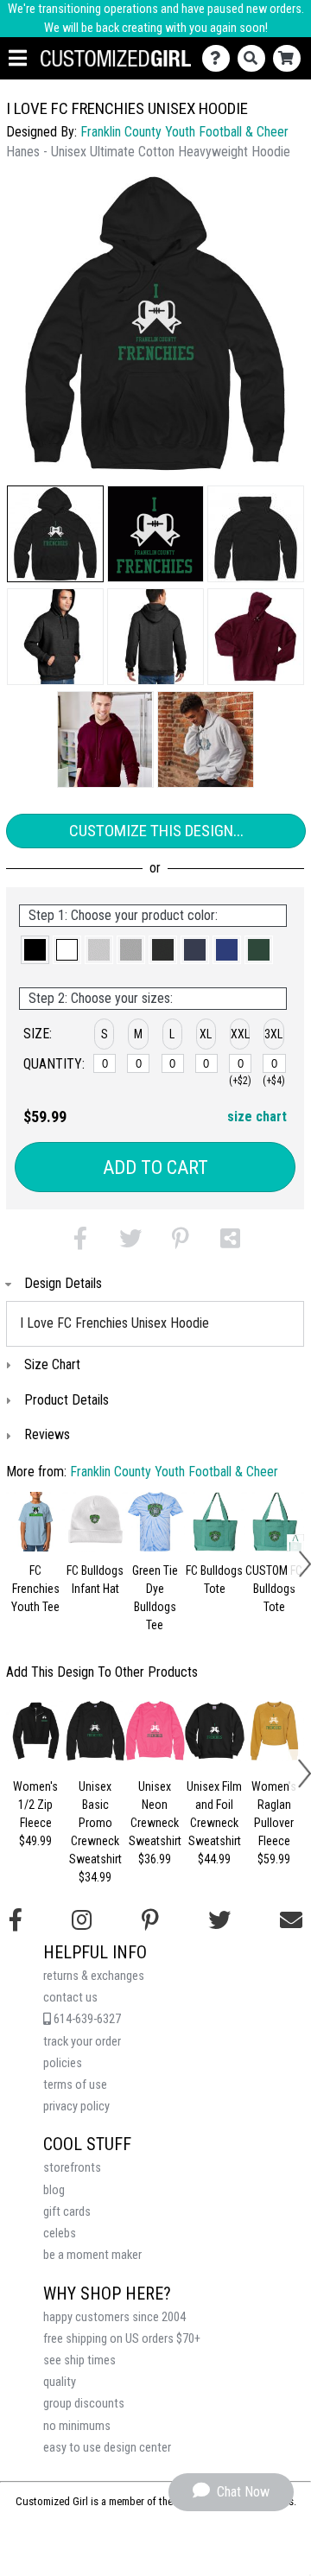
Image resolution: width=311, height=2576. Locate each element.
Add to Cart (155, 1167)
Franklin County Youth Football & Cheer (184, 132)
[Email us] (291, 1920)
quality (60, 2382)
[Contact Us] (220, 58)
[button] (55, 534)
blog (54, 2190)
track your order (82, 2042)
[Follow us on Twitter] (219, 1920)
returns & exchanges (94, 1976)
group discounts (84, 2404)
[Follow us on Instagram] (82, 1920)
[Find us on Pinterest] (150, 1920)
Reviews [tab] (47, 1434)
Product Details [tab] (67, 1400)
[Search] (255, 58)
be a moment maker (92, 2255)
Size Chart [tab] (52, 1364)
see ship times (79, 2360)
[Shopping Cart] (291, 58)
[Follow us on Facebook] (16, 1920)
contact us (70, 1998)
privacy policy (76, 2106)
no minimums (77, 2426)
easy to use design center (107, 2448)
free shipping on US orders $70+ (122, 2339)
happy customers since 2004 (114, 2317)
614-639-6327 (86, 2019)
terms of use (75, 2085)
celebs (60, 2233)
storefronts (72, 2168)
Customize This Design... (156, 831)
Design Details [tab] (63, 1283)
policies (63, 2063)
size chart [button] (257, 1117)
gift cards (67, 2212)
